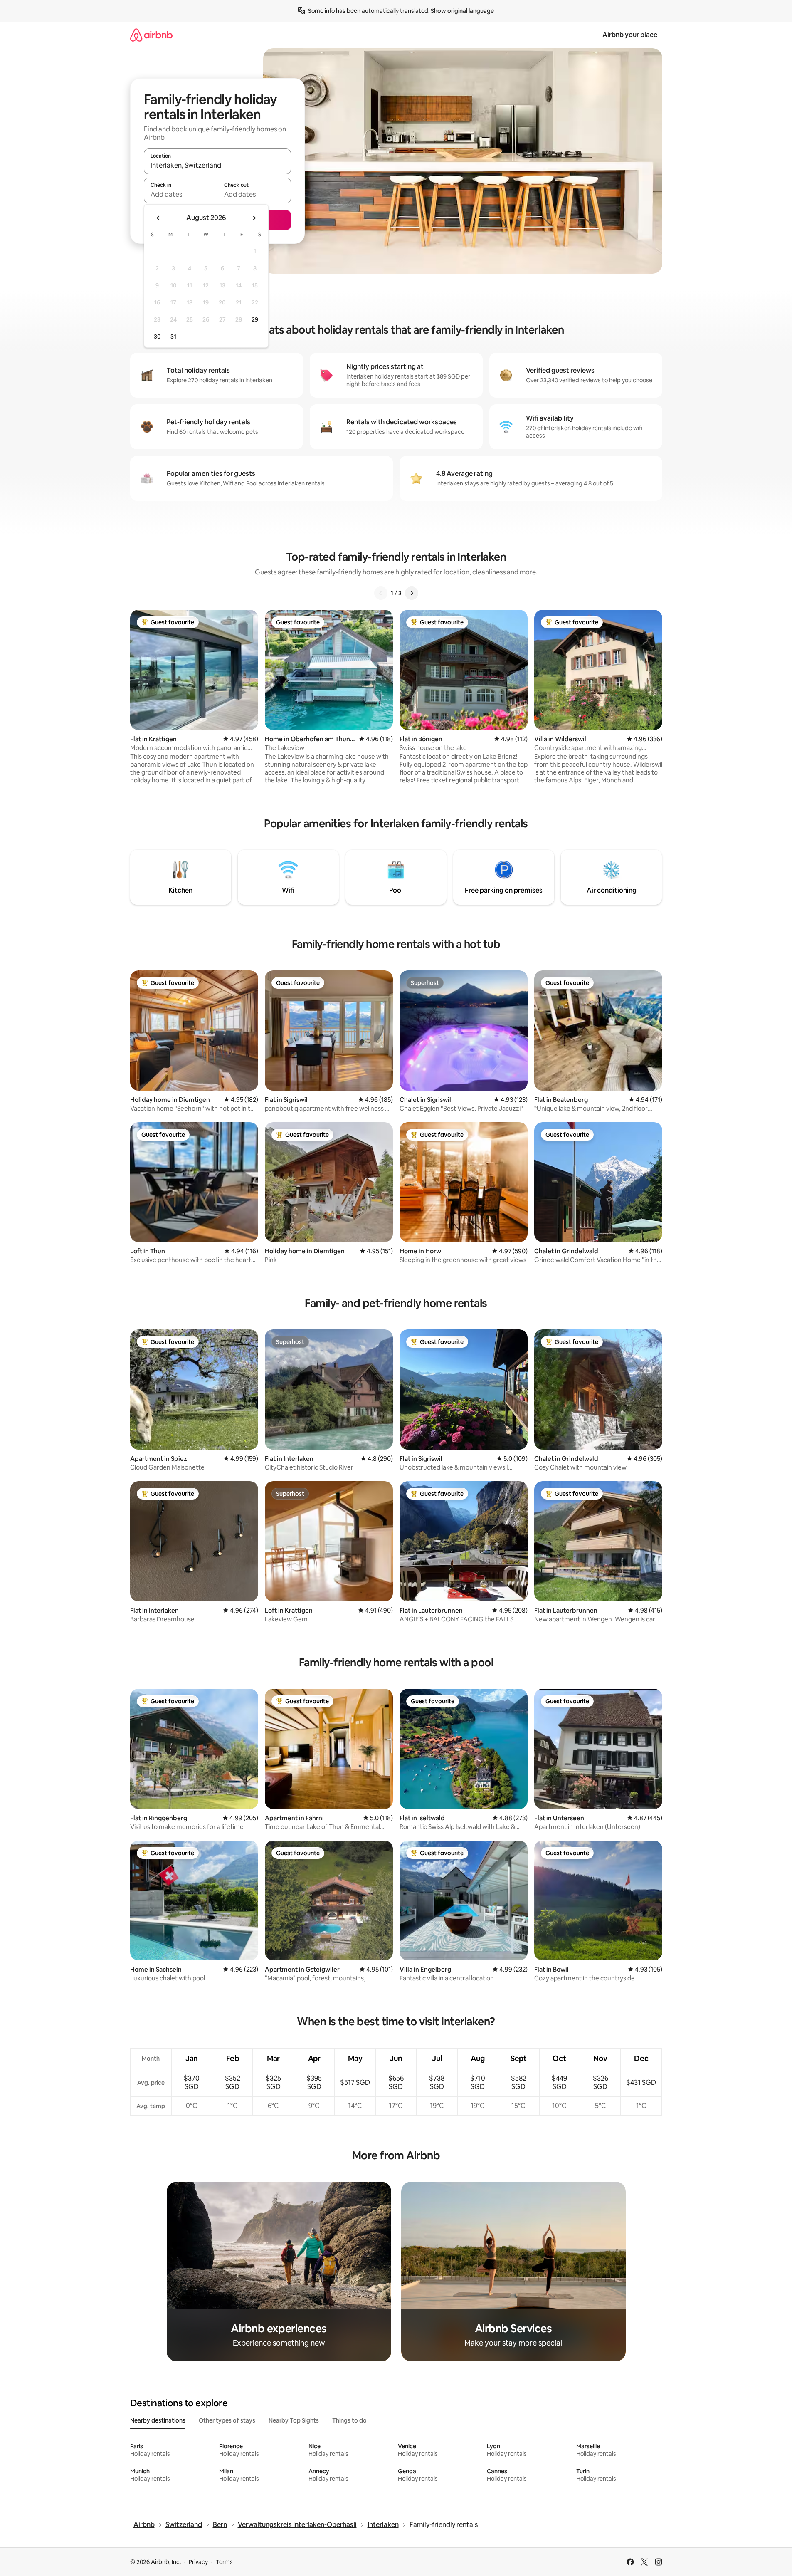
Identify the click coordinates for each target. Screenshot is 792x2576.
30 (157, 337)
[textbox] (181, 194)
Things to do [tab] (349, 2420)
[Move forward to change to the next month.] (254, 218)
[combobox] (217, 165)
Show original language (462, 11)
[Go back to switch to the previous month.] (158, 218)
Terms (224, 2562)
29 (255, 319)
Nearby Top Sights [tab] (294, 2420)
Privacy (198, 2562)
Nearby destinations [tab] (158, 2420)
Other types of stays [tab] (227, 2420)
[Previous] (381, 593)
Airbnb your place (630, 35)
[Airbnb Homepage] (151, 35)
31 (173, 337)
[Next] (412, 593)
